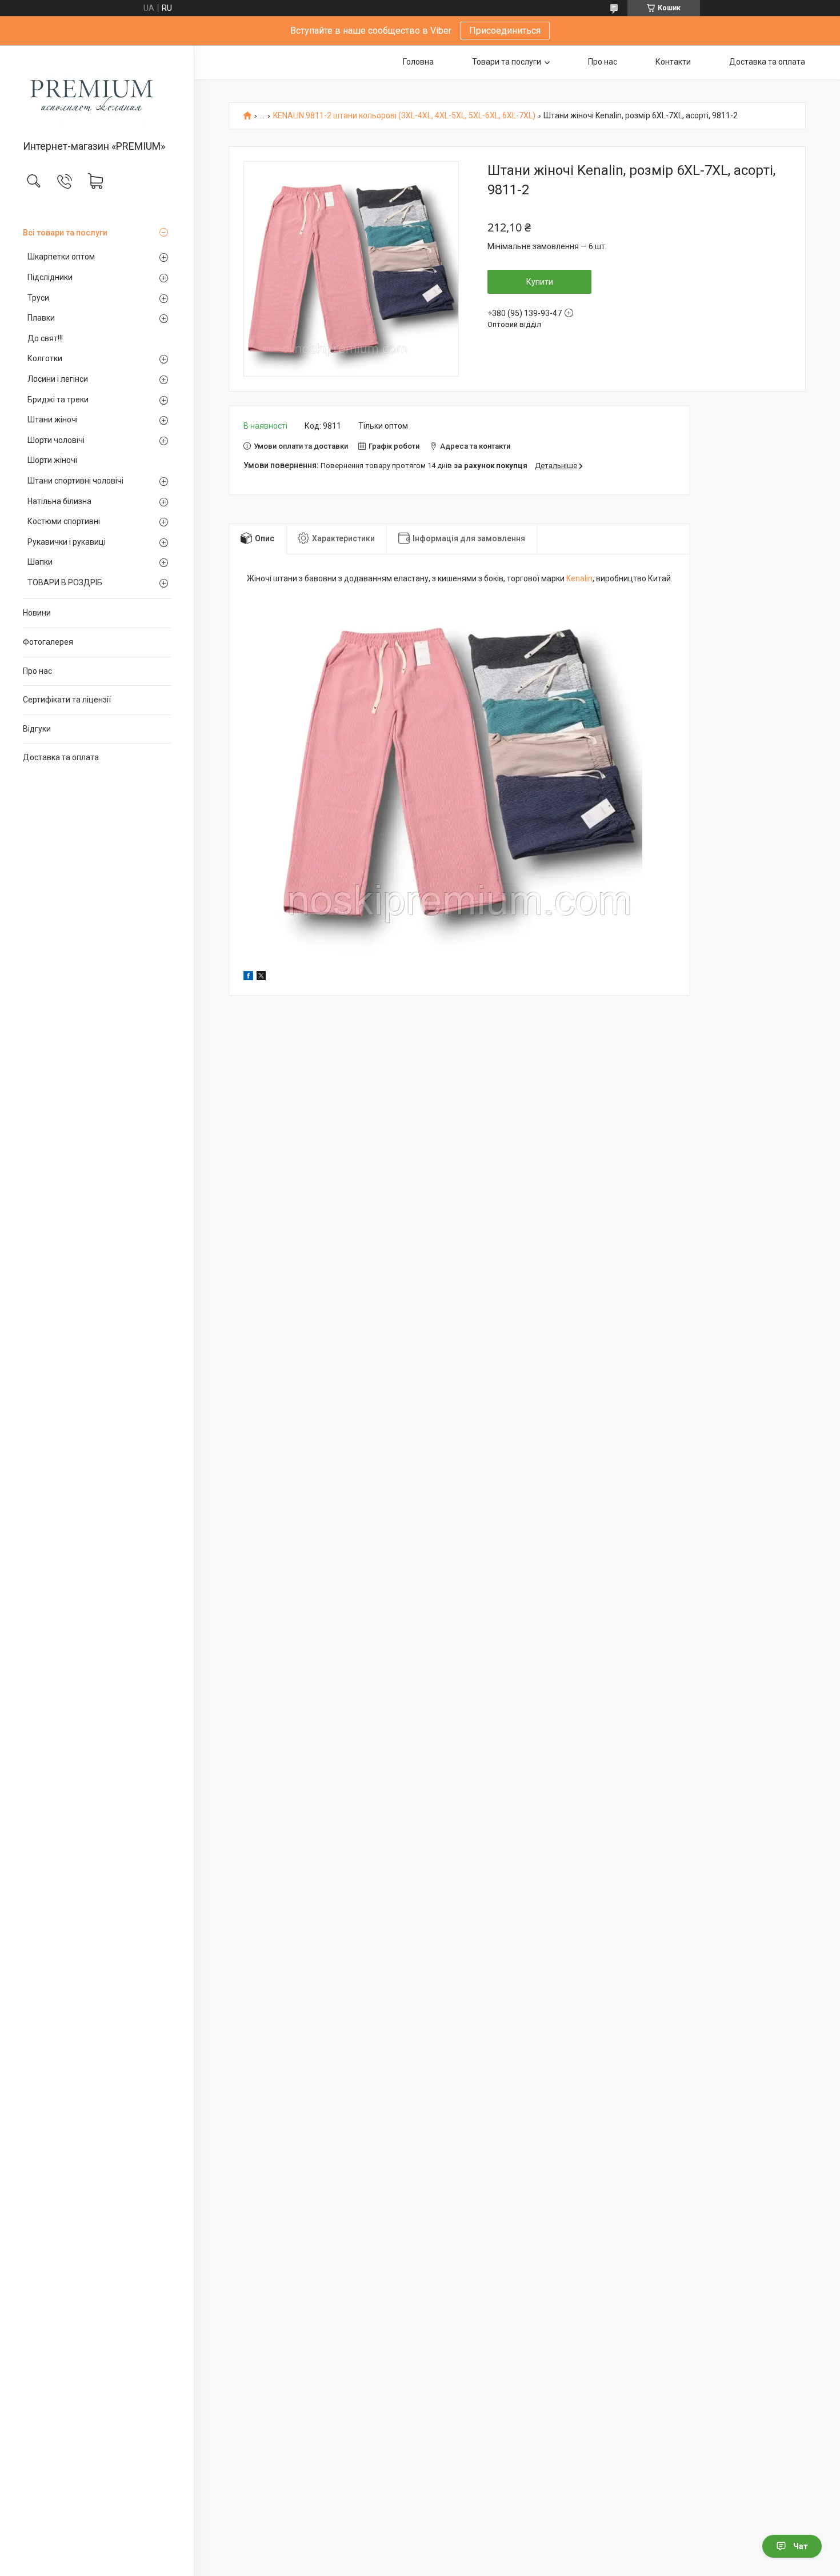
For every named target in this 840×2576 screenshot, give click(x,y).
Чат (801, 2546)
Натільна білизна (59, 501)
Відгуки (37, 729)
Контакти (673, 62)
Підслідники (50, 277)
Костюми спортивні (64, 521)
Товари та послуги (507, 62)
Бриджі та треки (58, 400)
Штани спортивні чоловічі (75, 481)
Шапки (40, 562)
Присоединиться (505, 31)
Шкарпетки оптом (61, 257)
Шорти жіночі (52, 460)
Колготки (45, 358)
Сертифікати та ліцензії (67, 700)
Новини (37, 613)
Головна (418, 62)
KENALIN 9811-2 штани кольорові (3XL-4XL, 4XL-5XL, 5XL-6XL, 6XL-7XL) (404, 116)
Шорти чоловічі (56, 440)
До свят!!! (45, 338)
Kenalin (579, 578)
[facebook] (248, 977)
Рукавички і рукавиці (67, 542)
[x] (261, 977)
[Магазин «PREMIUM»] (97, 93)
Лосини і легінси (58, 379)
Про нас (37, 671)
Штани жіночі (53, 420)
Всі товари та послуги (65, 233)
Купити (540, 282)
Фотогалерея (48, 642)
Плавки (41, 318)
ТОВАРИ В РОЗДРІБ (65, 582)
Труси (38, 298)
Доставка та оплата (61, 757)
